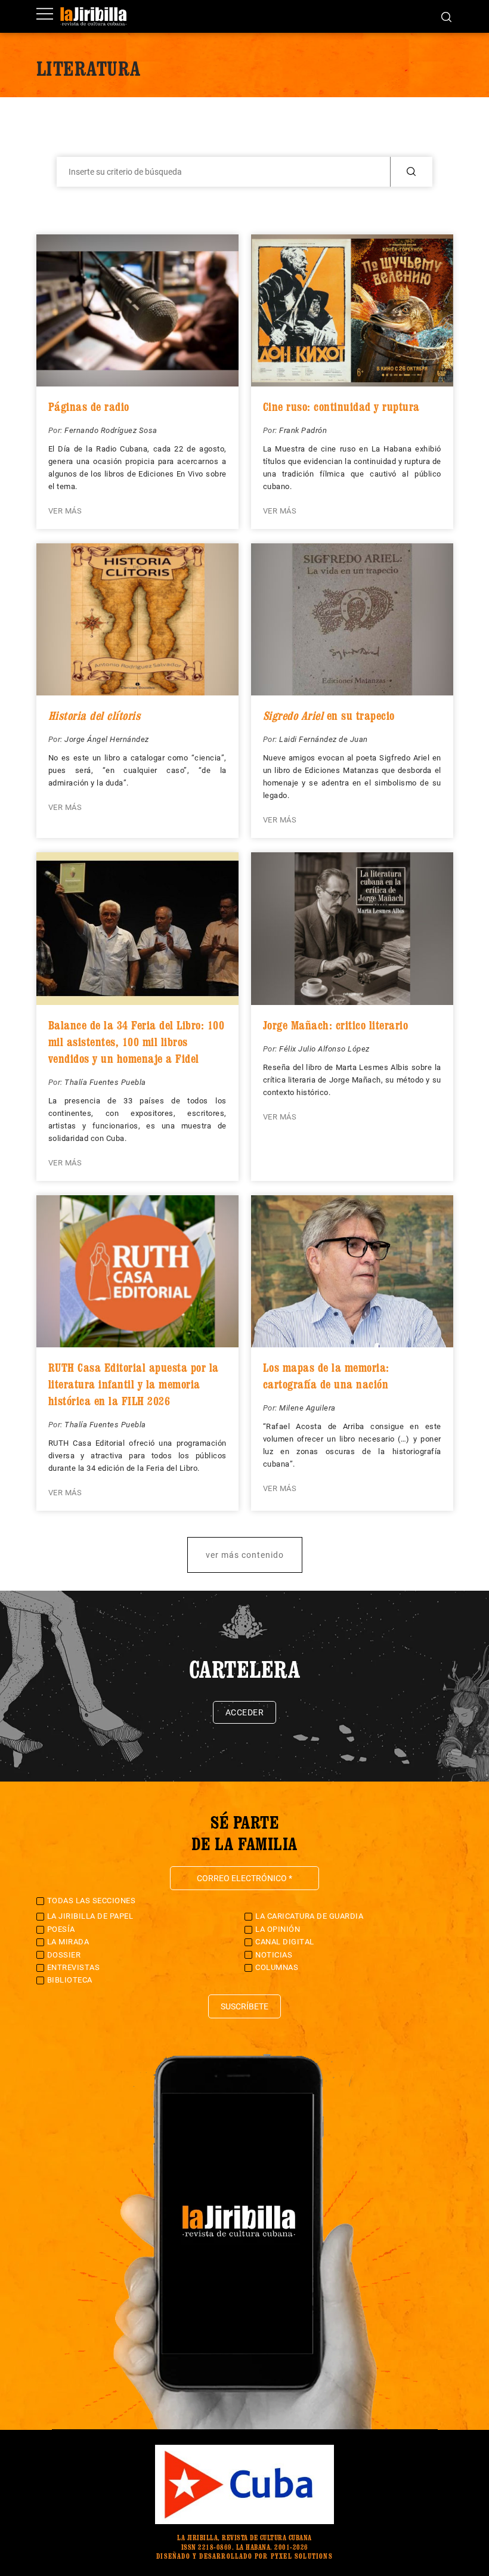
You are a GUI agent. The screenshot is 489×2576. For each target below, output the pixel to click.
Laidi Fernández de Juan (324, 739)
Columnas (277, 1967)
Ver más (65, 511)
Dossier (64, 1955)
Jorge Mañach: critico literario (336, 1025)
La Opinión (278, 1929)
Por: (57, 430)
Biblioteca (70, 1980)
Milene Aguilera (307, 1408)
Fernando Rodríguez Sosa (111, 430)
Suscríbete (244, 2006)
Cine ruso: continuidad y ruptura (341, 407)
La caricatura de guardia (309, 1916)
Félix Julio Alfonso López (324, 1049)
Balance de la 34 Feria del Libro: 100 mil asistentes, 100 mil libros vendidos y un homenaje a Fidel (137, 1042)
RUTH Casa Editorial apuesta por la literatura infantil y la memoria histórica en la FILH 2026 (134, 1384)
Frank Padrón (303, 430)
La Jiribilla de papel (90, 1916)
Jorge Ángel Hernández (107, 739)
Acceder (245, 1712)
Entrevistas (74, 1967)
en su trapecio (329, 716)
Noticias (274, 1955)
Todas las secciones (92, 1901)
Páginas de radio (89, 407)
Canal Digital (285, 1942)
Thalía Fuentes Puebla (105, 1082)
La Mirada (68, 1942)
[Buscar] (446, 16)
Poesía (61, 1929)
